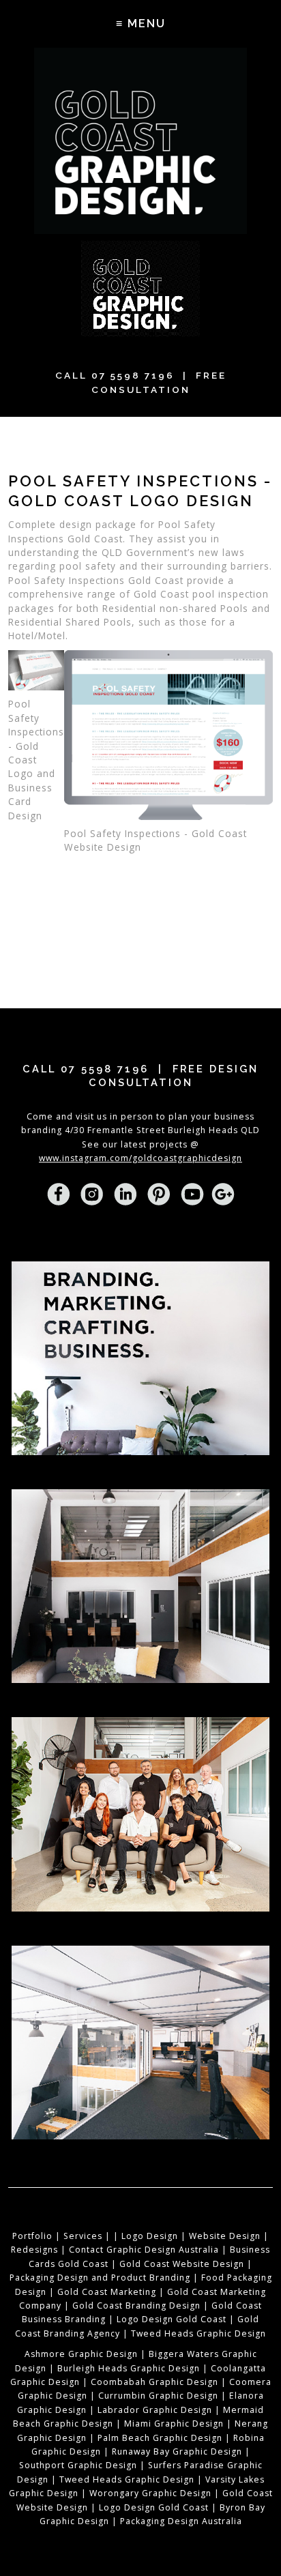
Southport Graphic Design (78, 2465)
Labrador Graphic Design (155, 2410)
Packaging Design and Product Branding (100, 2278)
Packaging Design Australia (181, 2521)
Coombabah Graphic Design (154, 2382)
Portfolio (32, 2236)
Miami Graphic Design (174, 2424)
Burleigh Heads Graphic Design (129, 2368)
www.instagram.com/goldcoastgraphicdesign (140, 1158)
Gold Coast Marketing (107, 2292)
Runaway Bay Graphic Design (177, 2451)
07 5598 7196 (133, 375)
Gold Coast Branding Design (136, 2306)
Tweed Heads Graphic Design (198, 2333)
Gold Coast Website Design (182, 2264)
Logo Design (150, 2236)
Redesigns (34, 2250)
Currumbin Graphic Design (158, 2396)
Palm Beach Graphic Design (160, 2438)
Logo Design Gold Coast (172, 2319)
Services (83, 2236)
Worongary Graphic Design (150, 2493)
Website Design (225, 2236)
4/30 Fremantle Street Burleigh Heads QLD (162, 1130)
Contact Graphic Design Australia (144, 2250)
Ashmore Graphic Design (81, 2354)
